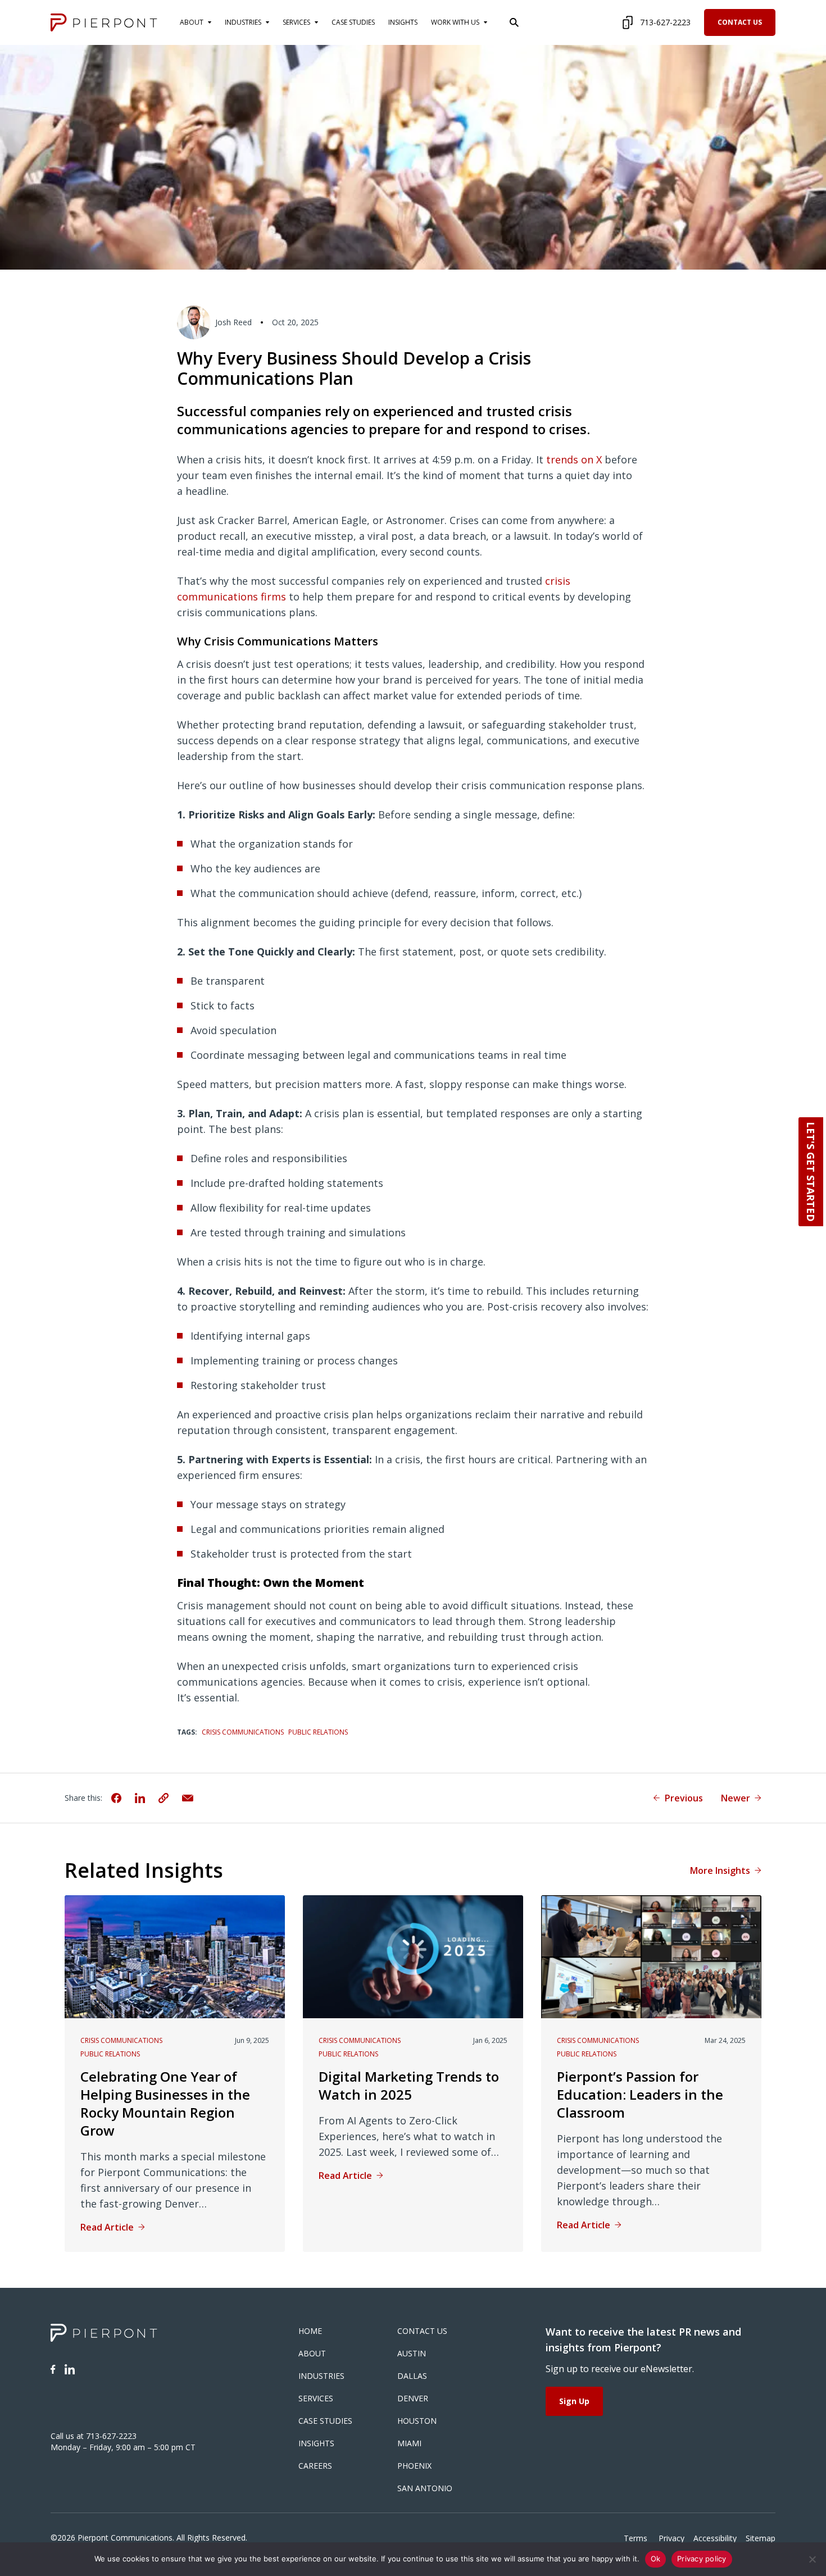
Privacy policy (702, 2559)
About (312, 2353)
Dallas (412, 2376)
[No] (812, 2559)
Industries (321, 2376)
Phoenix (414, 2466)
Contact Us (740, 22)
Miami (409, 2443)
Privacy (671, 2538)
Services (316, 2398)
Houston (417, 2421)
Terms (637, 2538)
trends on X (574, 459)
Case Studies (325, 2421)
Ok (656, 2559)
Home (310, 2331)
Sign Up (574, 2401)
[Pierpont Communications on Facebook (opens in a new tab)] (53, 2369)
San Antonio (425, 2488)
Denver (413, 2398)
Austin (412, 2353)
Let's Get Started (811, 1172)
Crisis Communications (243, 1732)
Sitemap (761, 2538)
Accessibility (715, 2538)
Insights (316, 2443)
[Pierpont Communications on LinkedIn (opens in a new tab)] (70, 2369)
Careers (315, 2466)
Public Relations (318, 1732)
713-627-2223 (665, 22)
